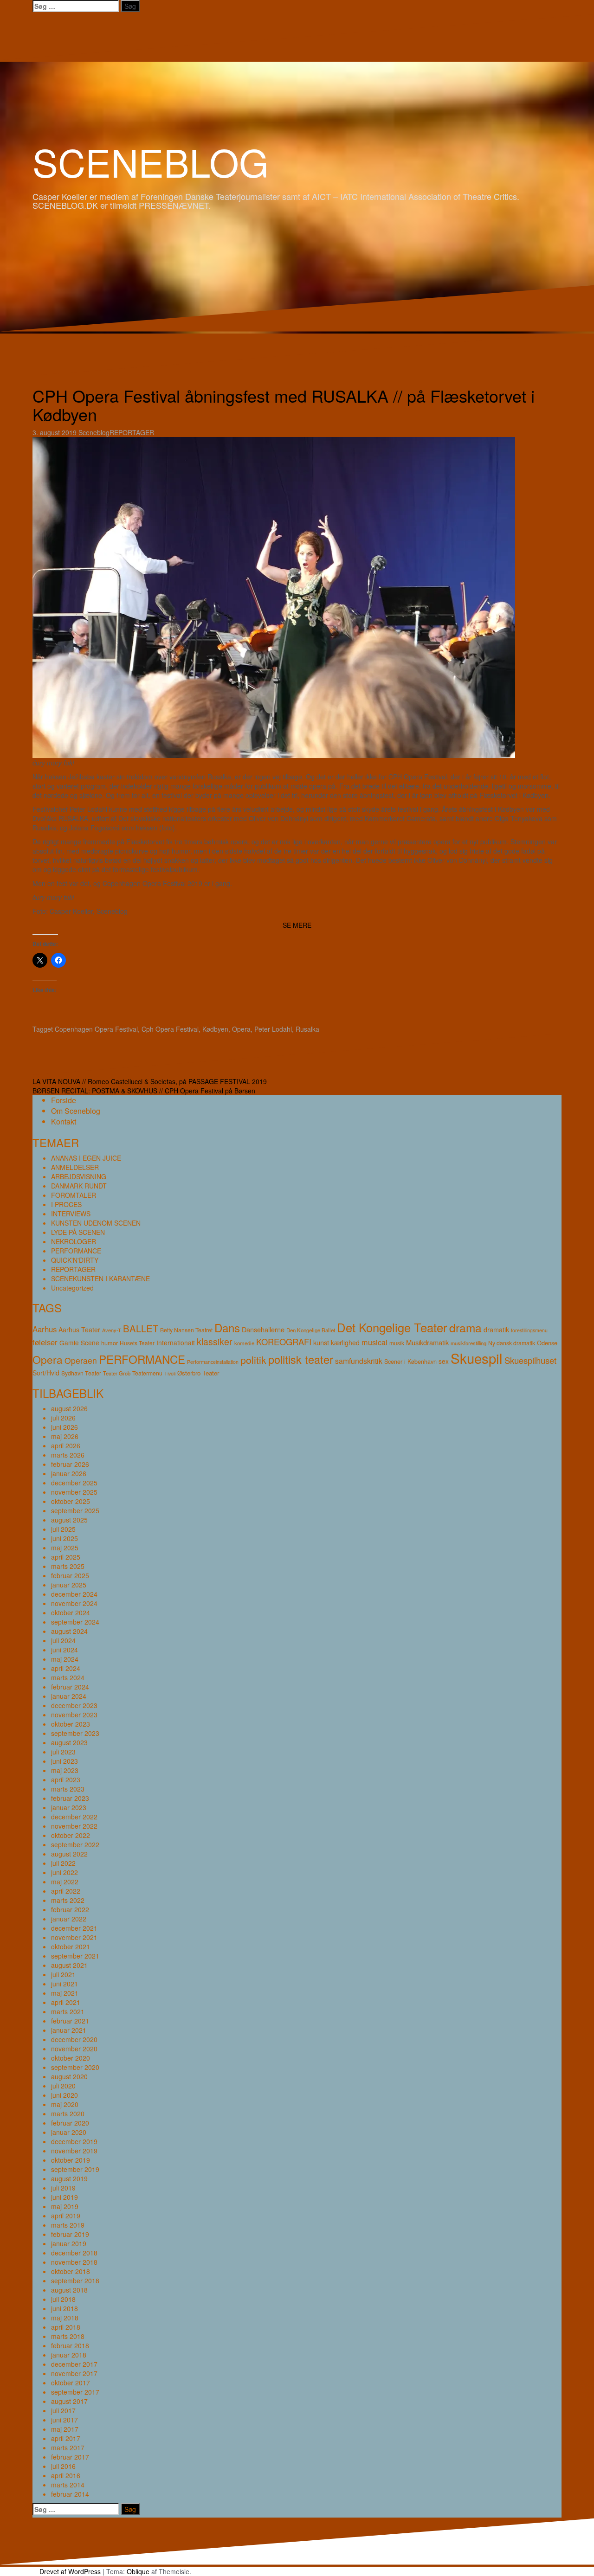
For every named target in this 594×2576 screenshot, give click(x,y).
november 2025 (74, 1492)
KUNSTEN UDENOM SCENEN (96, 1223)
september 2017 (75, 2392)
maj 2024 (65, 1659)
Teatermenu (147, 1373)
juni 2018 (65, 2308)
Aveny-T (112, 1330)
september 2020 (75, 2067)
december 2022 (74, 1817)
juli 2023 (63, 1752)
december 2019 (74, 2141)
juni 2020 (65, 2095)
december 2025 (74, 1483)
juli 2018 (63, 2299)
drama (465, 1327)
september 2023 (75, 1733)
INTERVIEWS (71, 1214)
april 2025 (66, 1557)
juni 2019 (65, 2197)
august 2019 (69, 2178)
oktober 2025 (71, 1501)
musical (374, 1342)
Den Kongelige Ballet (311, 1330)
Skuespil (477, 1358)
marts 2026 (68, 1455)
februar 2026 (70, 1464)
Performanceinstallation (213, 1362)
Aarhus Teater (79, 1330)
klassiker (215, 1342)
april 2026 (66, 1445)
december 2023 (74, 1705)
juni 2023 (65, 1761)
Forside (64, 1100)
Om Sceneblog (76, 1111)
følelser (45, 1342)
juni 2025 (65, 1538)
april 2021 (66, 2002)
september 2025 (75, 1510)
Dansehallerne (263, 1329)
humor (110, 1343)
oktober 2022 (71, 1835)
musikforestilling (468, 1343)
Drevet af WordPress (70, 2571)
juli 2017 (63, 2410)
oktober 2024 (71, 1612)
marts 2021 (68, 2011)
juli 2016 (63, 2466)
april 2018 (66, 2327)
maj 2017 (65, 2429)
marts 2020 (68, 2113)
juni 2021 (65, 1984)
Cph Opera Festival (170, 1029)
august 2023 (69, 1742)
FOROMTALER (74, 1195)
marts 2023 (68, 1789)
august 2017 (69, 2401)
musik (397, 1343)
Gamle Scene (79, 1343)
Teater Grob (117, 1373)
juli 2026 (63, 1418)
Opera (241, 1029)
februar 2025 (70, 1575)
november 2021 (74, 1937)
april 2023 (66, 1779)
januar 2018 (69, 2355)
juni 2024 (65, 1650)
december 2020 (74, 2039)
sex (444, 1361)
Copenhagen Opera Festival (96, 1029)
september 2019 (75, 2169)
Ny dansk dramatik (512, 1343)
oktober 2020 (71, 2058)
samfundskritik (359, 1361)
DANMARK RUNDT (79, 1186)
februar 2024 (70, 1687)
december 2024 (74, 1594)
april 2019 (66, 2216)
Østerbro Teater (198, 1373)
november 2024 (74, 1603)
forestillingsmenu (529, 1330)
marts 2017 (68, 2448)
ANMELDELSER (75, 1167)
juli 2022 (63, 1863)
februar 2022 (70, 1909)
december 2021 (74, 1928)
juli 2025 (63, 1529)
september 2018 (75, 2280)
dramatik (496, 1329)
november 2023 (74, 1715)
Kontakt (64, 1121)
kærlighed (345, 1343)
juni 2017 (65, 2420)
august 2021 (69, 1965)
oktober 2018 (71, 2271)
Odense (547, 1343)
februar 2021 (70, 2021)
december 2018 (74, 2253)
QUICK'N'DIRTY (75, 1260)
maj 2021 (65, 1993)
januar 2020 (69, 2132)
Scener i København (410, 1361)
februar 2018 (70, 2345)
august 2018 (69, 2290)
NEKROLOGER (74, 1241)
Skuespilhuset (530, 1360)
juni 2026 (65, 1427)
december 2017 (74, 2364)
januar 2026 (69, 1473)
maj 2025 (65, 1548)
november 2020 (74, 2049)
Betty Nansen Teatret (186, 1330)
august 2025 (69, 1520)
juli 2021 (63, 1974)
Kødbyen (215, 1029)
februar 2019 (70, 2234)
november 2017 (74, 2373)
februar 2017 (70, 2457)
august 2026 (69, 1408)
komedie (244, 1343)
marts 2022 (68, 1900)
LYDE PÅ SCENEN (78, 1232)
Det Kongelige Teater (392, 1327)
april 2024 (66, 1668)
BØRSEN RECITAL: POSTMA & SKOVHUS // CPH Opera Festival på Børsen (144, 1091)
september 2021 (75, 1956)
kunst (321, 1342)
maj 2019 (65, 2206)
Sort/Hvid (46, 1373)
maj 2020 (65, 2104)
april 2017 (66, 2438)
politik (253, 1359)
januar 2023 (69, 1807)
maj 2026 (65, 1436)
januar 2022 (69, 1919)
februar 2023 (70, 1798)
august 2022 (69, 1854)
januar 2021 (69, 2030)
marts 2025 (68, 1566)
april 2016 (66, 2475)
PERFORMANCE (76, 1251)
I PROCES (66, 1204)
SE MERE (297, 925)
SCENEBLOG (151, 161)
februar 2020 (70, 2123)
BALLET (141, 1328)
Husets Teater (137, 1343)
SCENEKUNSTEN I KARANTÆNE (100, 1278)
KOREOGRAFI (284, 1342)
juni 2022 (65, 1872)
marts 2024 (68, 1677)
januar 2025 (69, 1585)
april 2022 (66, 1891)
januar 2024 (69, 1696)
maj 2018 (65, 2318)
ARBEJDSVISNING (79, 1176)
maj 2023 (65, 1770)
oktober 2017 (71, 2383)
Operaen (81, 1360)
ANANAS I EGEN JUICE (86, 1158)
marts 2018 (68, 2336)
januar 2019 (69, 2243)
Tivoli (170, 1373)
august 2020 (69, 2076)
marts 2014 (68, 2485)
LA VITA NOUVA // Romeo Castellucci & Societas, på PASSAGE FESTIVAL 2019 (150, 1081)
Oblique (138, 2571)
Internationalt (176, 1343)
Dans (227, 1327)
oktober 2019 (71, 2160)
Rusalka (307, 1029)
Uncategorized (72, 1288)
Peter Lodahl (273, 1029)
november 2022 (74, 1826)
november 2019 (74, 2151)
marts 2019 (68, 2225)
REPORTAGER (132, 432)
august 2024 (69, 1631)
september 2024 (75, 1622)
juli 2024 (63, 1640)
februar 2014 (70, 2494)
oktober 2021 (71, 1946)
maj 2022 (65, 1882)
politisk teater (301, 1359)
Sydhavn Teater (81, 1373)
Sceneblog (94, 432)
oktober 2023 (71, 1724)
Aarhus (45, 1329)
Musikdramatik (427, 1342)
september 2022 (75, 1844)
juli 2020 (63, 2086)
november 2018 (74, 2262)
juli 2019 (63, 2188)
